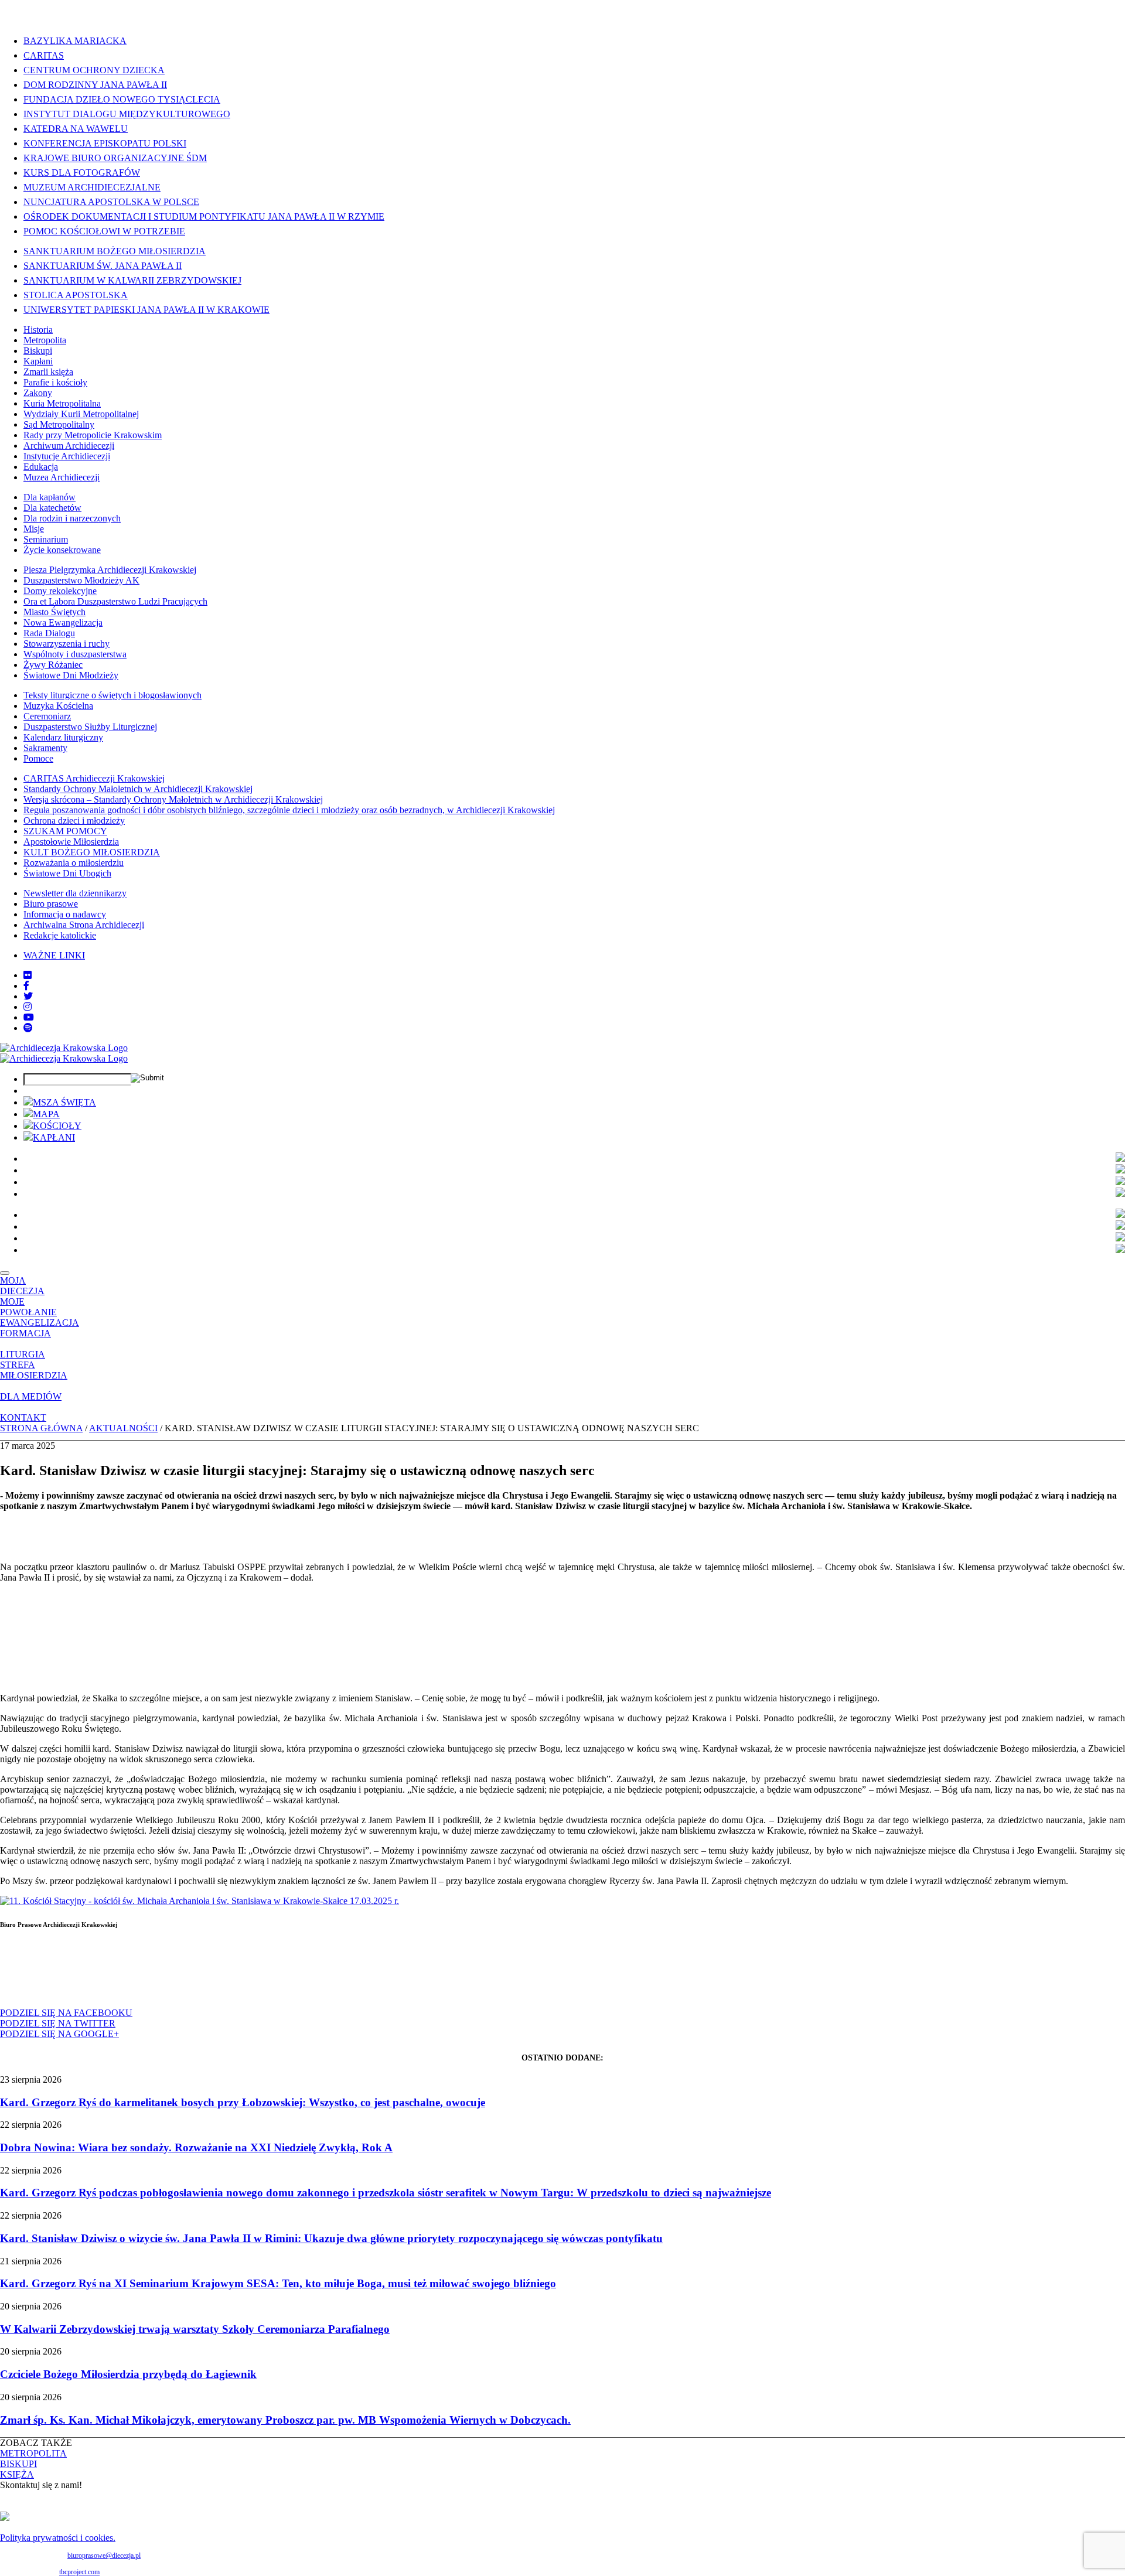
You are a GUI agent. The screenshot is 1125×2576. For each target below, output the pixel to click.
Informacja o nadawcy (65, 914)
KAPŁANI (54, 1137)
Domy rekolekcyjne (60, 591)
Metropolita (45, 340)
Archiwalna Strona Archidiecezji (84, 925)
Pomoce (38, 758)
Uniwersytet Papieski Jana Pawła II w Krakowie (146, 310)
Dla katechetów (52, 508)
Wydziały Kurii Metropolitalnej (81, 414)
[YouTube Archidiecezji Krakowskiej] (29, 1017)
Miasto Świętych (54, 612)
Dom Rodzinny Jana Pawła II (95, 85)
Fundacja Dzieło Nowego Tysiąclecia (122, 99)
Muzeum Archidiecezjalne (92, 187)
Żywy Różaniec (53, 665)
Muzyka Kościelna (58, 706)
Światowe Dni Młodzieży (71, 675)
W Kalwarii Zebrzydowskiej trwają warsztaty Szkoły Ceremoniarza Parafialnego (195, 2329)
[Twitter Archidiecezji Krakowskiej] (28, 996)
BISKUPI (18, 2464)
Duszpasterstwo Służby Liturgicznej (90, 727)
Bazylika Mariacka (75, 41)
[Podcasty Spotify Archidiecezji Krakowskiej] (28, 1028)
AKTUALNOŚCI (123, 1428)
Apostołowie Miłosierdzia (71, 842)
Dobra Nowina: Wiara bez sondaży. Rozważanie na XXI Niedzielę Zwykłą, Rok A (196, 2147)
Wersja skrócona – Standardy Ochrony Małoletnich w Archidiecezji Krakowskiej (173, 799)
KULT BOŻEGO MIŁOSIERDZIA (92, 852)
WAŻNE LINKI (54, 955)
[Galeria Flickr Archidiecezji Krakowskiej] (28, 975)
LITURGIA (23, 1354)
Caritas (44, 55)
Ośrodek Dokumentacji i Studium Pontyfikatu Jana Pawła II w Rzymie (204, 216)
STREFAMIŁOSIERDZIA (34, 1370)
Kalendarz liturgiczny (63, 737)
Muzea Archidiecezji (62, 477)
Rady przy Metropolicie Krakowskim (93, 435)
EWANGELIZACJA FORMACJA (40, 1328)
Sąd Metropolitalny (59, 424)
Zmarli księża (48, 372)
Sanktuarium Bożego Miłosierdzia (115, 251)
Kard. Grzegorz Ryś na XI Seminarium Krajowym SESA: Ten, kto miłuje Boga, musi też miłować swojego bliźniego (278, 2283)
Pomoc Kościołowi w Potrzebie (104, 231)
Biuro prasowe (51, 904)
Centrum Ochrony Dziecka (94, 70)
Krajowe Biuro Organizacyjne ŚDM (115, 158)
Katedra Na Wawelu (76, 129)
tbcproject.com (79, 2572)
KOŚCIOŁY (57, 1126)
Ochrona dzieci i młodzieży (74, 820)
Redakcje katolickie (60, 935)
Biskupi (38, 351)
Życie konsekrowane (62, 550)
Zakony (38, 393)
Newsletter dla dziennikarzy (75, 893)
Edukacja (41, 467)
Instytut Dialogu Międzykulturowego (127, 114)
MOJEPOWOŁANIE (28, 1307)
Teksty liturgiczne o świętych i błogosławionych (112, 695)
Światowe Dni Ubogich (67, 873)
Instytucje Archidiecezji (67, 456)
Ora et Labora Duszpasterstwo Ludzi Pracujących (115, 601)
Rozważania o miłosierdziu (74, 863)
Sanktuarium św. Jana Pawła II (103, 266)
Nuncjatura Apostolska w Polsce (111, 202)
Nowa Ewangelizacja (63, 622)
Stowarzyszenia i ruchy (67, 644)
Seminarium (46, 539)
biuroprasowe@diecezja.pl (104, 2555)
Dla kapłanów (50, 497)
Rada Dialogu (49, 633)
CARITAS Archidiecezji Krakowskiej (94, 778)
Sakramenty (45, 748)
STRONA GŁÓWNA (41, 1428)
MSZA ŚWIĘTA (64, 1102)
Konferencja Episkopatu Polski (105, 143)
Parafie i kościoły (55, 382)
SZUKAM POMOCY (65, 831)
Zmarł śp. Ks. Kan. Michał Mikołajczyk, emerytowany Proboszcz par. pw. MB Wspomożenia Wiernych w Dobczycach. (285, 2420)
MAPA (46, 1114)
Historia (38, 330)
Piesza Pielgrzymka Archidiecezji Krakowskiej (110, 570)
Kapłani (38, 361)
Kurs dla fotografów (82, 173)
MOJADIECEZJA (22, 1286)
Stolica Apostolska (76, 295)
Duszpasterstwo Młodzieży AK (81, 580)
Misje (34, 529)
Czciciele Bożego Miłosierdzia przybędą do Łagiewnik (128, 2374)
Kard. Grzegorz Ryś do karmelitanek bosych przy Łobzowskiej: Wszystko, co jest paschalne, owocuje (243, 2102)
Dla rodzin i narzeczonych (72, 518)
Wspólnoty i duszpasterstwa (75, 654)
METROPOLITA (33, 2453)
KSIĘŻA (17, 2474)
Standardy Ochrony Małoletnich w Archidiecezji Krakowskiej (138, 789)
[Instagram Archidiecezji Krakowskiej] (28, 1007)
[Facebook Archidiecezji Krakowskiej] (26, 986)
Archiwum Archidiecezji (69, 446)
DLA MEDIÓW (31, 1396)
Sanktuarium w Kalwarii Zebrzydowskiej (132, 280)
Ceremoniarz (47, 716)
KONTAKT (23, 1417)
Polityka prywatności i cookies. (58, 2538)
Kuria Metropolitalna (62, 403)
